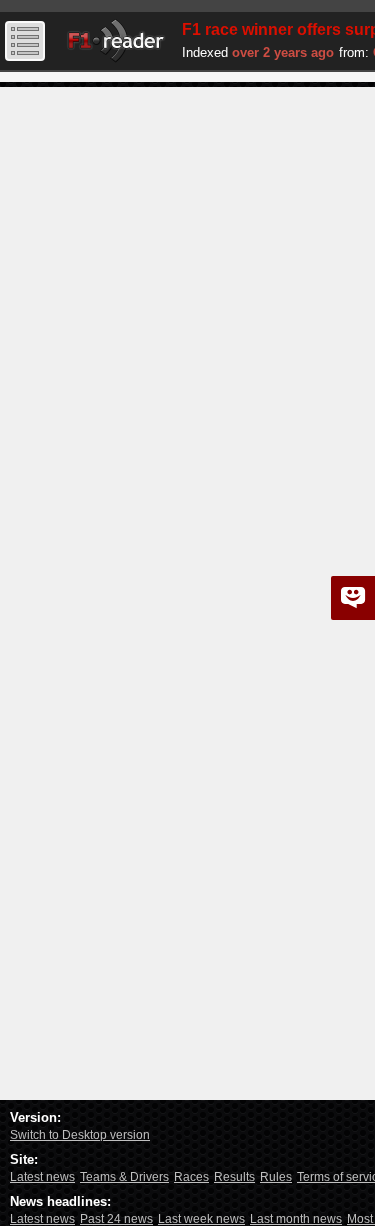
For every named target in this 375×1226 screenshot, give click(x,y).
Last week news (201, 1219)
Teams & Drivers (124, 1177)
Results (234, 1177)
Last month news (296, 1219)
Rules (276, 1177)
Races (191, 1177)
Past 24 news (116, 1219)
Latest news (42, 1177)
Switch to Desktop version (80, 1135)
